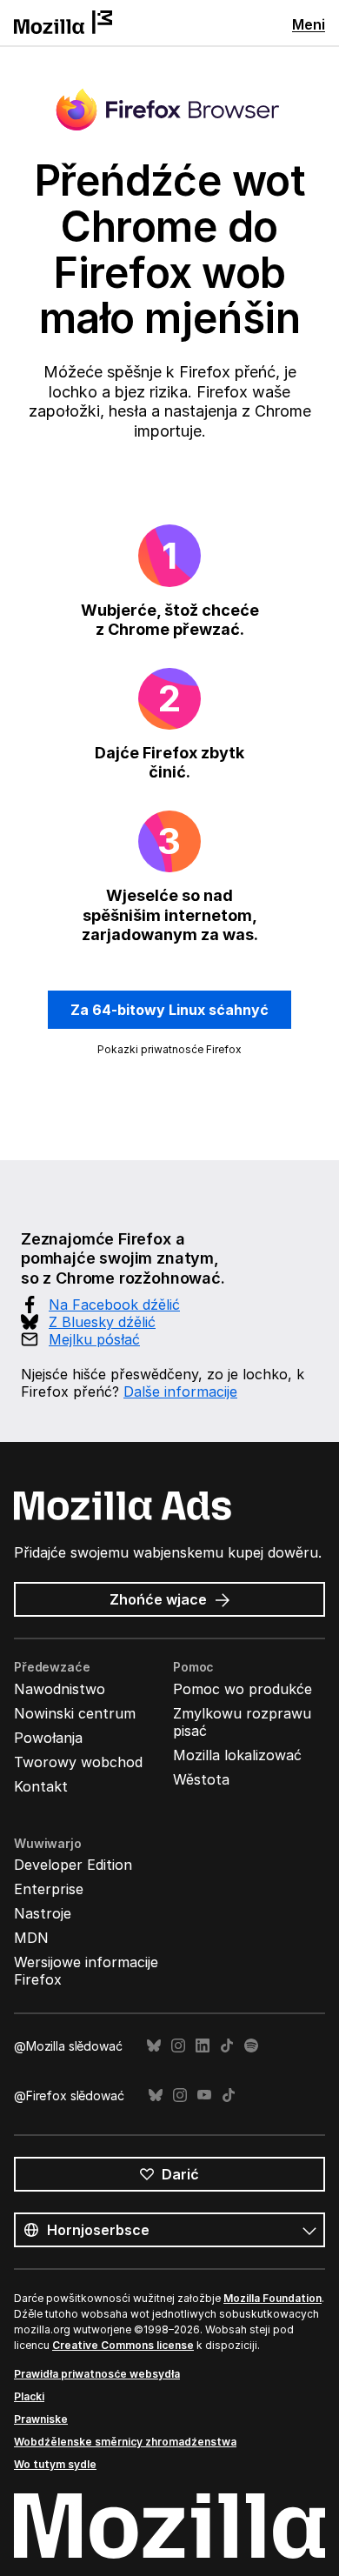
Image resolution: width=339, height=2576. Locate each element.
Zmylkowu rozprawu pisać (242, 1722)
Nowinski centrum (75, 1713)
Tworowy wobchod (78, 1762)
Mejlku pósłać (94, 1339)
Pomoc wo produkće (243, 1689)
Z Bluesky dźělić (102, 1322)
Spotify (251, 2046)
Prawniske (41, 2419)
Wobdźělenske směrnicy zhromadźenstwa (125, 2442)
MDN (31, 1938)
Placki (29, 2396)
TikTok (227, 2046)
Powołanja (48, 1738)
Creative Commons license (123, 2345)
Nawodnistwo (60, 1689)
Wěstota (201, 1779)
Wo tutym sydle (55, 2464)
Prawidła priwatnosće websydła (97, 2374)
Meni (309, 24)
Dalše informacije (180, 1391)
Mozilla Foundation (273, 2298)
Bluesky (154, 2046)
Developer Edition (73, 1865)
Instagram (178, 2046)
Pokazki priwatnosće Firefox (169, 1049)
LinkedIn (203, 2046)
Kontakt (41, 1786)
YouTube (204, 2096)
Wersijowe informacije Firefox (86, 1971)
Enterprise (49, 1889)
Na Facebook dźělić (114, 1305)
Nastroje (43, 1913)
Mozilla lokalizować (237, 1755)
